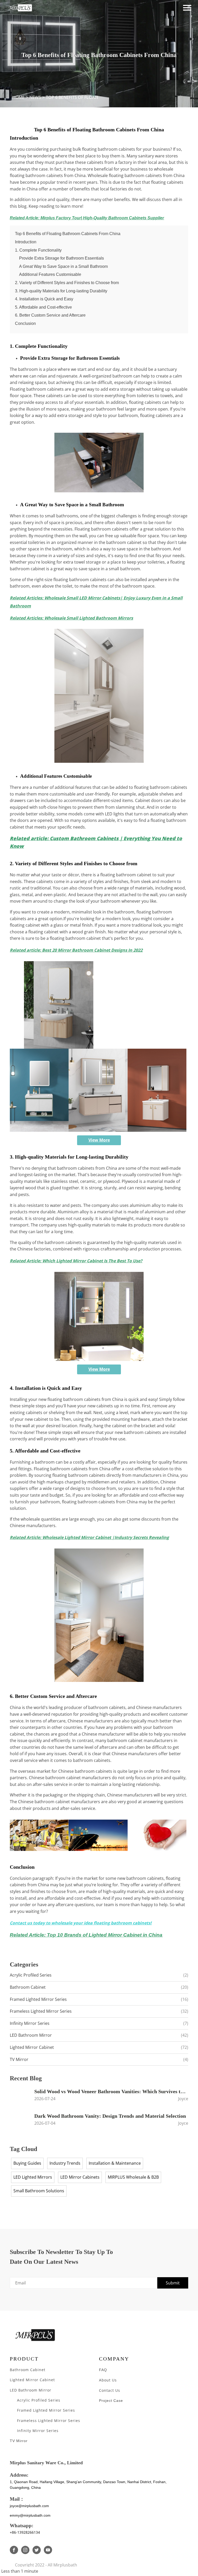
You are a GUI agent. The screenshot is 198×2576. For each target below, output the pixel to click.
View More (99, 1140)
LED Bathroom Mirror (99, 2035)
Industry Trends (65, 2163)
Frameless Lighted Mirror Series (99, 2011)
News (35, 97)
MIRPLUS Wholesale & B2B (133, 2177)
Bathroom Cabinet (99, 1987)
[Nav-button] (187, 8)
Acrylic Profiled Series (99, 1975)
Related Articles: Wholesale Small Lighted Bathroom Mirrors (71, 618)
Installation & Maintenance (115, 2163)
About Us (108, 2380)
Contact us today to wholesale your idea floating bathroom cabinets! (81, 1923)
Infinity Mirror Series (99, 2023)
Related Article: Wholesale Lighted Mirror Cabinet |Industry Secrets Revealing (89, 1537)
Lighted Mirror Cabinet (99, 2047)
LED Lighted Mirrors (33, 2177)
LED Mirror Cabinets (80, 2177)
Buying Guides (27, 2163)
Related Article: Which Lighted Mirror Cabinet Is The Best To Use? (76, 1261)
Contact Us (110, 2390)
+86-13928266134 (25, 2532)
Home (18, 97)
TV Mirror (99, 2059)
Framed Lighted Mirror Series (99, 1999)
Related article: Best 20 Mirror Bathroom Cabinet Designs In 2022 (76, 950)
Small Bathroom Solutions (39, 2191)
